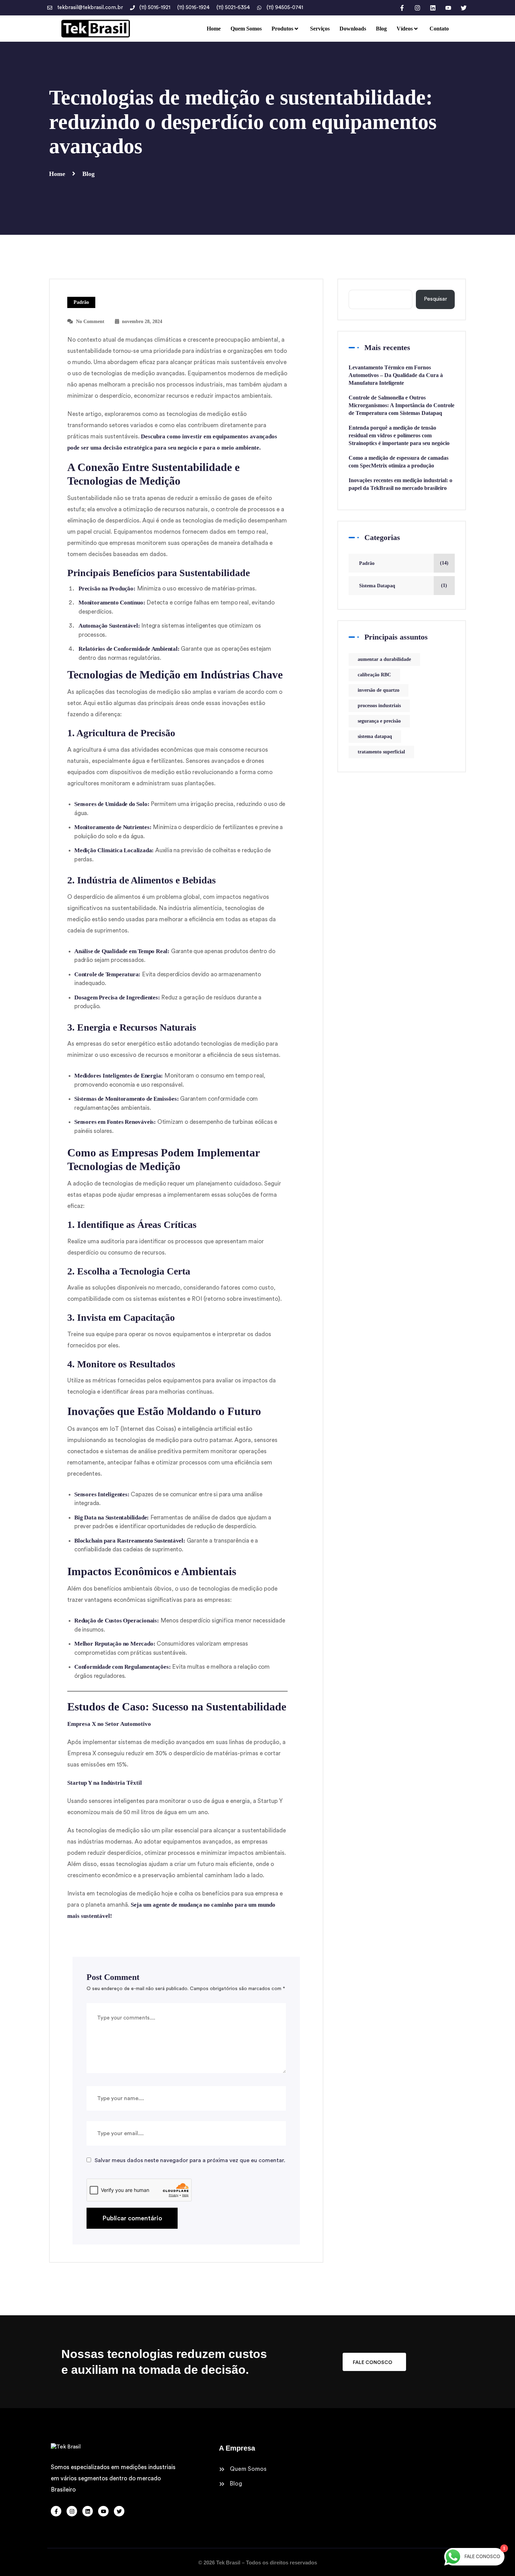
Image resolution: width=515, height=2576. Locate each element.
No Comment (90, 322)
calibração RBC (374, 675)
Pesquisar (435, 299)
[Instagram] (417, 8)
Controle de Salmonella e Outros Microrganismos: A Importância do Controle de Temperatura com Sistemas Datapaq (401, 405)
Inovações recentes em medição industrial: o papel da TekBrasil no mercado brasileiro (400, 484)
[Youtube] (448, 8)
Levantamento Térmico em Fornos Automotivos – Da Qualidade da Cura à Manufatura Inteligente (396, 375)
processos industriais (379, 706)
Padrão (81, 302)
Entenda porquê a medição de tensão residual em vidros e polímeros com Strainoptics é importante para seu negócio (399, 435)
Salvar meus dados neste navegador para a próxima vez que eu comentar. (190, 2160)
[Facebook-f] (402, 8)
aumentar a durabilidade (384, 659)
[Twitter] (463, 8)
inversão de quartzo (379, 690)
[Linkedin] (433, 8)
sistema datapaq (375, 736)
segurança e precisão (379, 721)
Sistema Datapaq (377, 586)
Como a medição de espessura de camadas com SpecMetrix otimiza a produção (399, 462)
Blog (88, 174)
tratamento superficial (381, 752)
